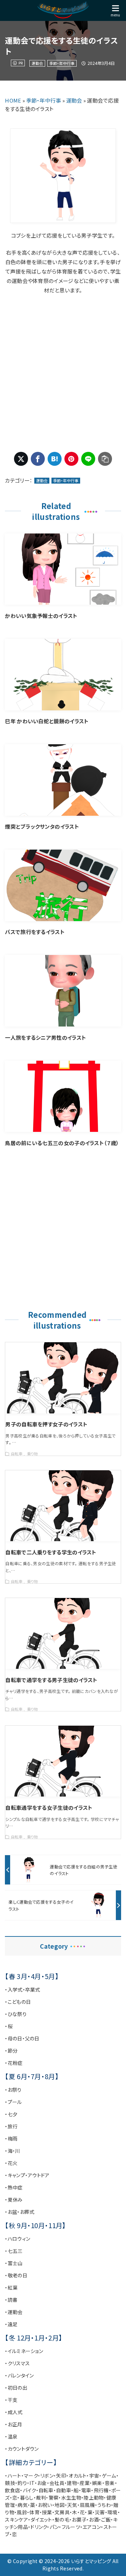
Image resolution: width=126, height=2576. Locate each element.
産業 (85, 2483)
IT (32, 2483)
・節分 (11, 2051)
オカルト (78, 2476)
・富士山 (14, 2263)
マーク (31, 2476)
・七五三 (14, 2251)
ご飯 (106, 2519)
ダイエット (41, 2519)
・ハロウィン (17, 2239)
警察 (54, 2497)
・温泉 (11, 2436)
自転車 (46, 2490)
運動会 (37, 63)
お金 (42, 2483)
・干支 (11, 2400)
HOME (13, 100)
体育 (34, 2512)
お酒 (94, 2519)
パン (54, 2527)
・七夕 (11, 2114)
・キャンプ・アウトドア (27, 2175)
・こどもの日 (18, 2002)
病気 (23, 2505)
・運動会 (14, 2312)
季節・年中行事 (62, 63)
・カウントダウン (22, 2449)
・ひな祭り (16, 2014)
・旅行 (11, 2126)
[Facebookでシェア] (38, 459)
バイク (29, 2490)
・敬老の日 (16, 2275)
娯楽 (97, 2483)
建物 (72, 2483)
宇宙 (94, 2476)
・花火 (11, 2163)
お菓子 (79, 2519)
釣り (22, 2483)
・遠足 (11, 2324)
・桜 (9, 2026)
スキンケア (16, 2519)
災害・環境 (106, 2512)
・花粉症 (14, 2063)
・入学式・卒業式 (22, 1989)
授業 (47, 2512)
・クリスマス (17, 2363)
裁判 (41, 2497)
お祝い (45, 2505)
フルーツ (71, 2527)
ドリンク (39, 2527)
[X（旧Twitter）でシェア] (21, 459)
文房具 (62, 2512)
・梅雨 (11, 2138)
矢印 (61, 2476)
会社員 (57, 2483)
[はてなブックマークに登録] (55, 459)
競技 (10, 2483)
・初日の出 (16, 2388)
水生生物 (71, 2497)
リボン (47, 2476)
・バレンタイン (19, 2375)
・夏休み (14, 2200)
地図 (60, 2505)
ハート (15, 2476)
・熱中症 (14, 2187)
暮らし (27, 2497)
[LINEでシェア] (88, 459)
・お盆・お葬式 (20, 2212)
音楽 (110, 2483)
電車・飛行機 (95, 2490)
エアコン (92, 2527)
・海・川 (12, 2151)
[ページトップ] (112, 2562)
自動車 (64, 2490)
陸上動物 (94, 2497)
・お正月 (13, 2424)
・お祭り (13, 2090)
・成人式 (14, 2412)
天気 (72, 2505)
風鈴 (22, 2512)
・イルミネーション (24, 2351)
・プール (13, 2102)
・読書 (11, 2300)
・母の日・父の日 (22, 2038)
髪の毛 (62, 2519)
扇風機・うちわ (95, 2505)
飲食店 (12, 2490)
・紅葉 (11, 2287)
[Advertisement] (63, 373)
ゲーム (109, 2476)
